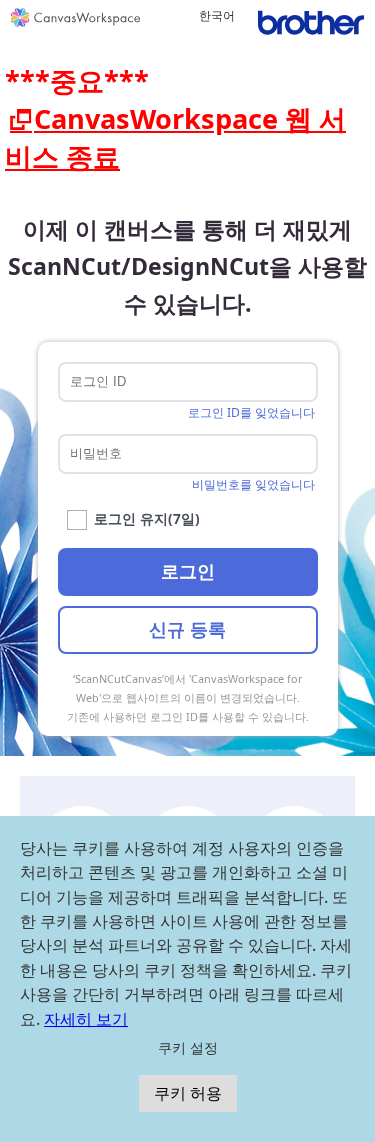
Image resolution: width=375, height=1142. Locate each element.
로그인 (188, 571)
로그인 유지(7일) (147, 518)
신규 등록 (187, 629)
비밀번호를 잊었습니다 (253, 484)
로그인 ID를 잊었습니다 (251, 412)
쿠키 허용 (188, 1093)
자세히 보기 (86, 1019)
